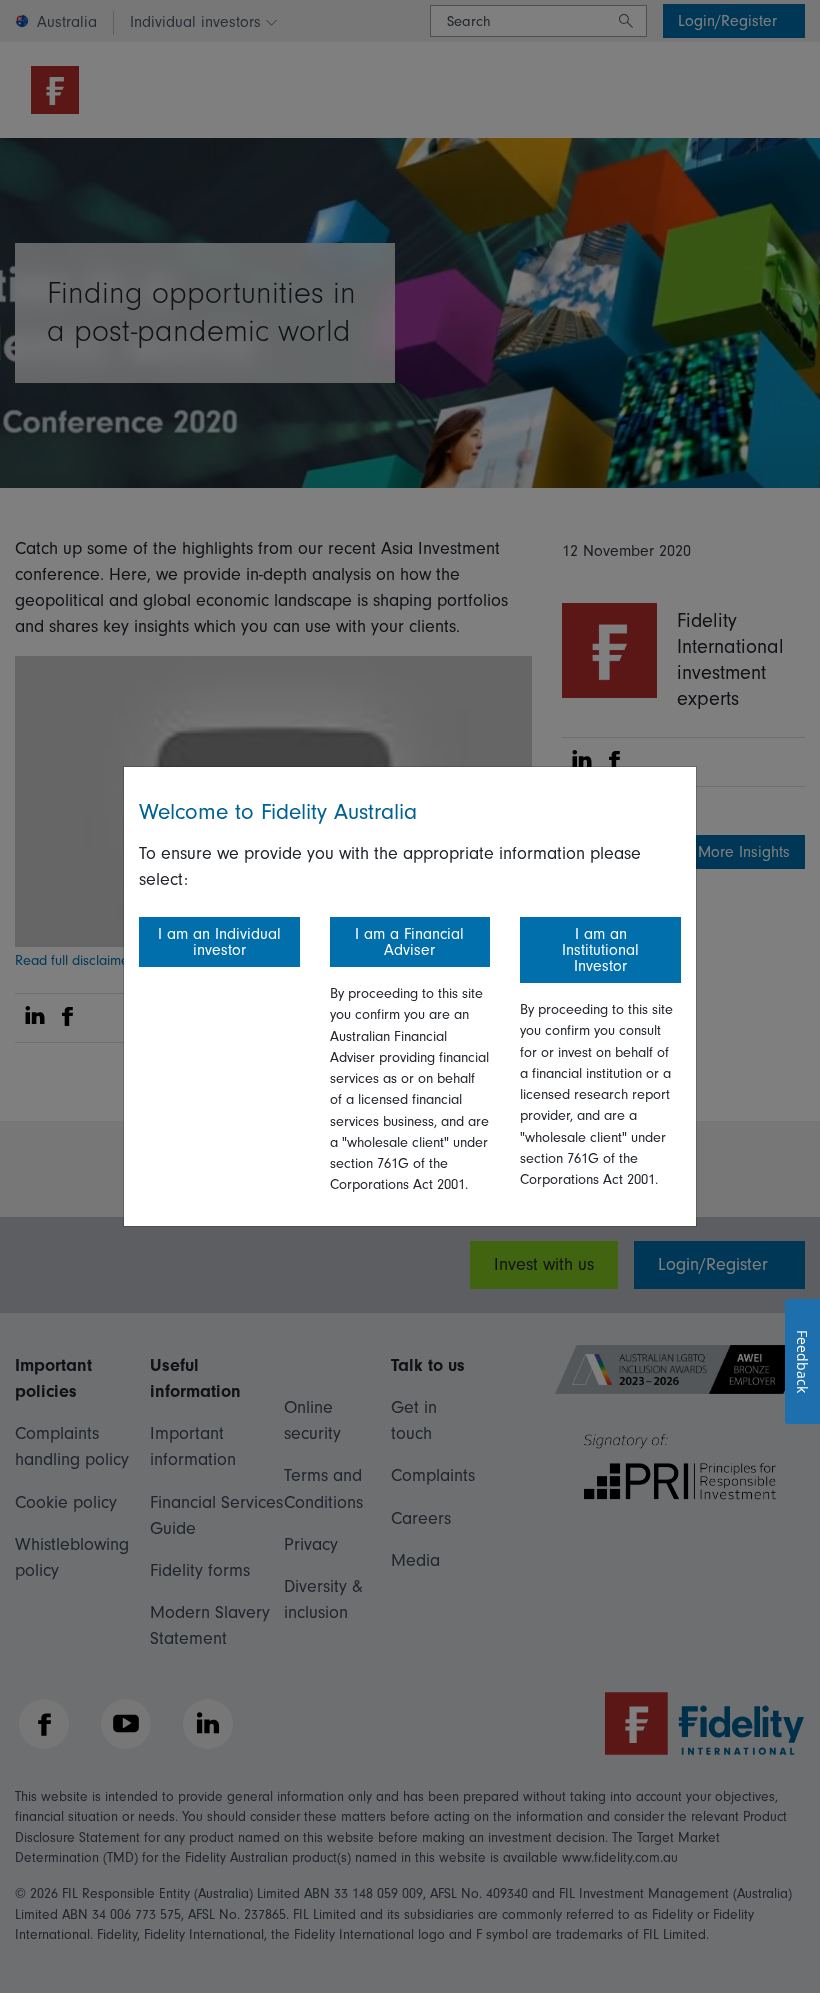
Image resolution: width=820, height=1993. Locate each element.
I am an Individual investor (219, 942)
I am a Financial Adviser (409, 942)
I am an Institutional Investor (600, 950)
